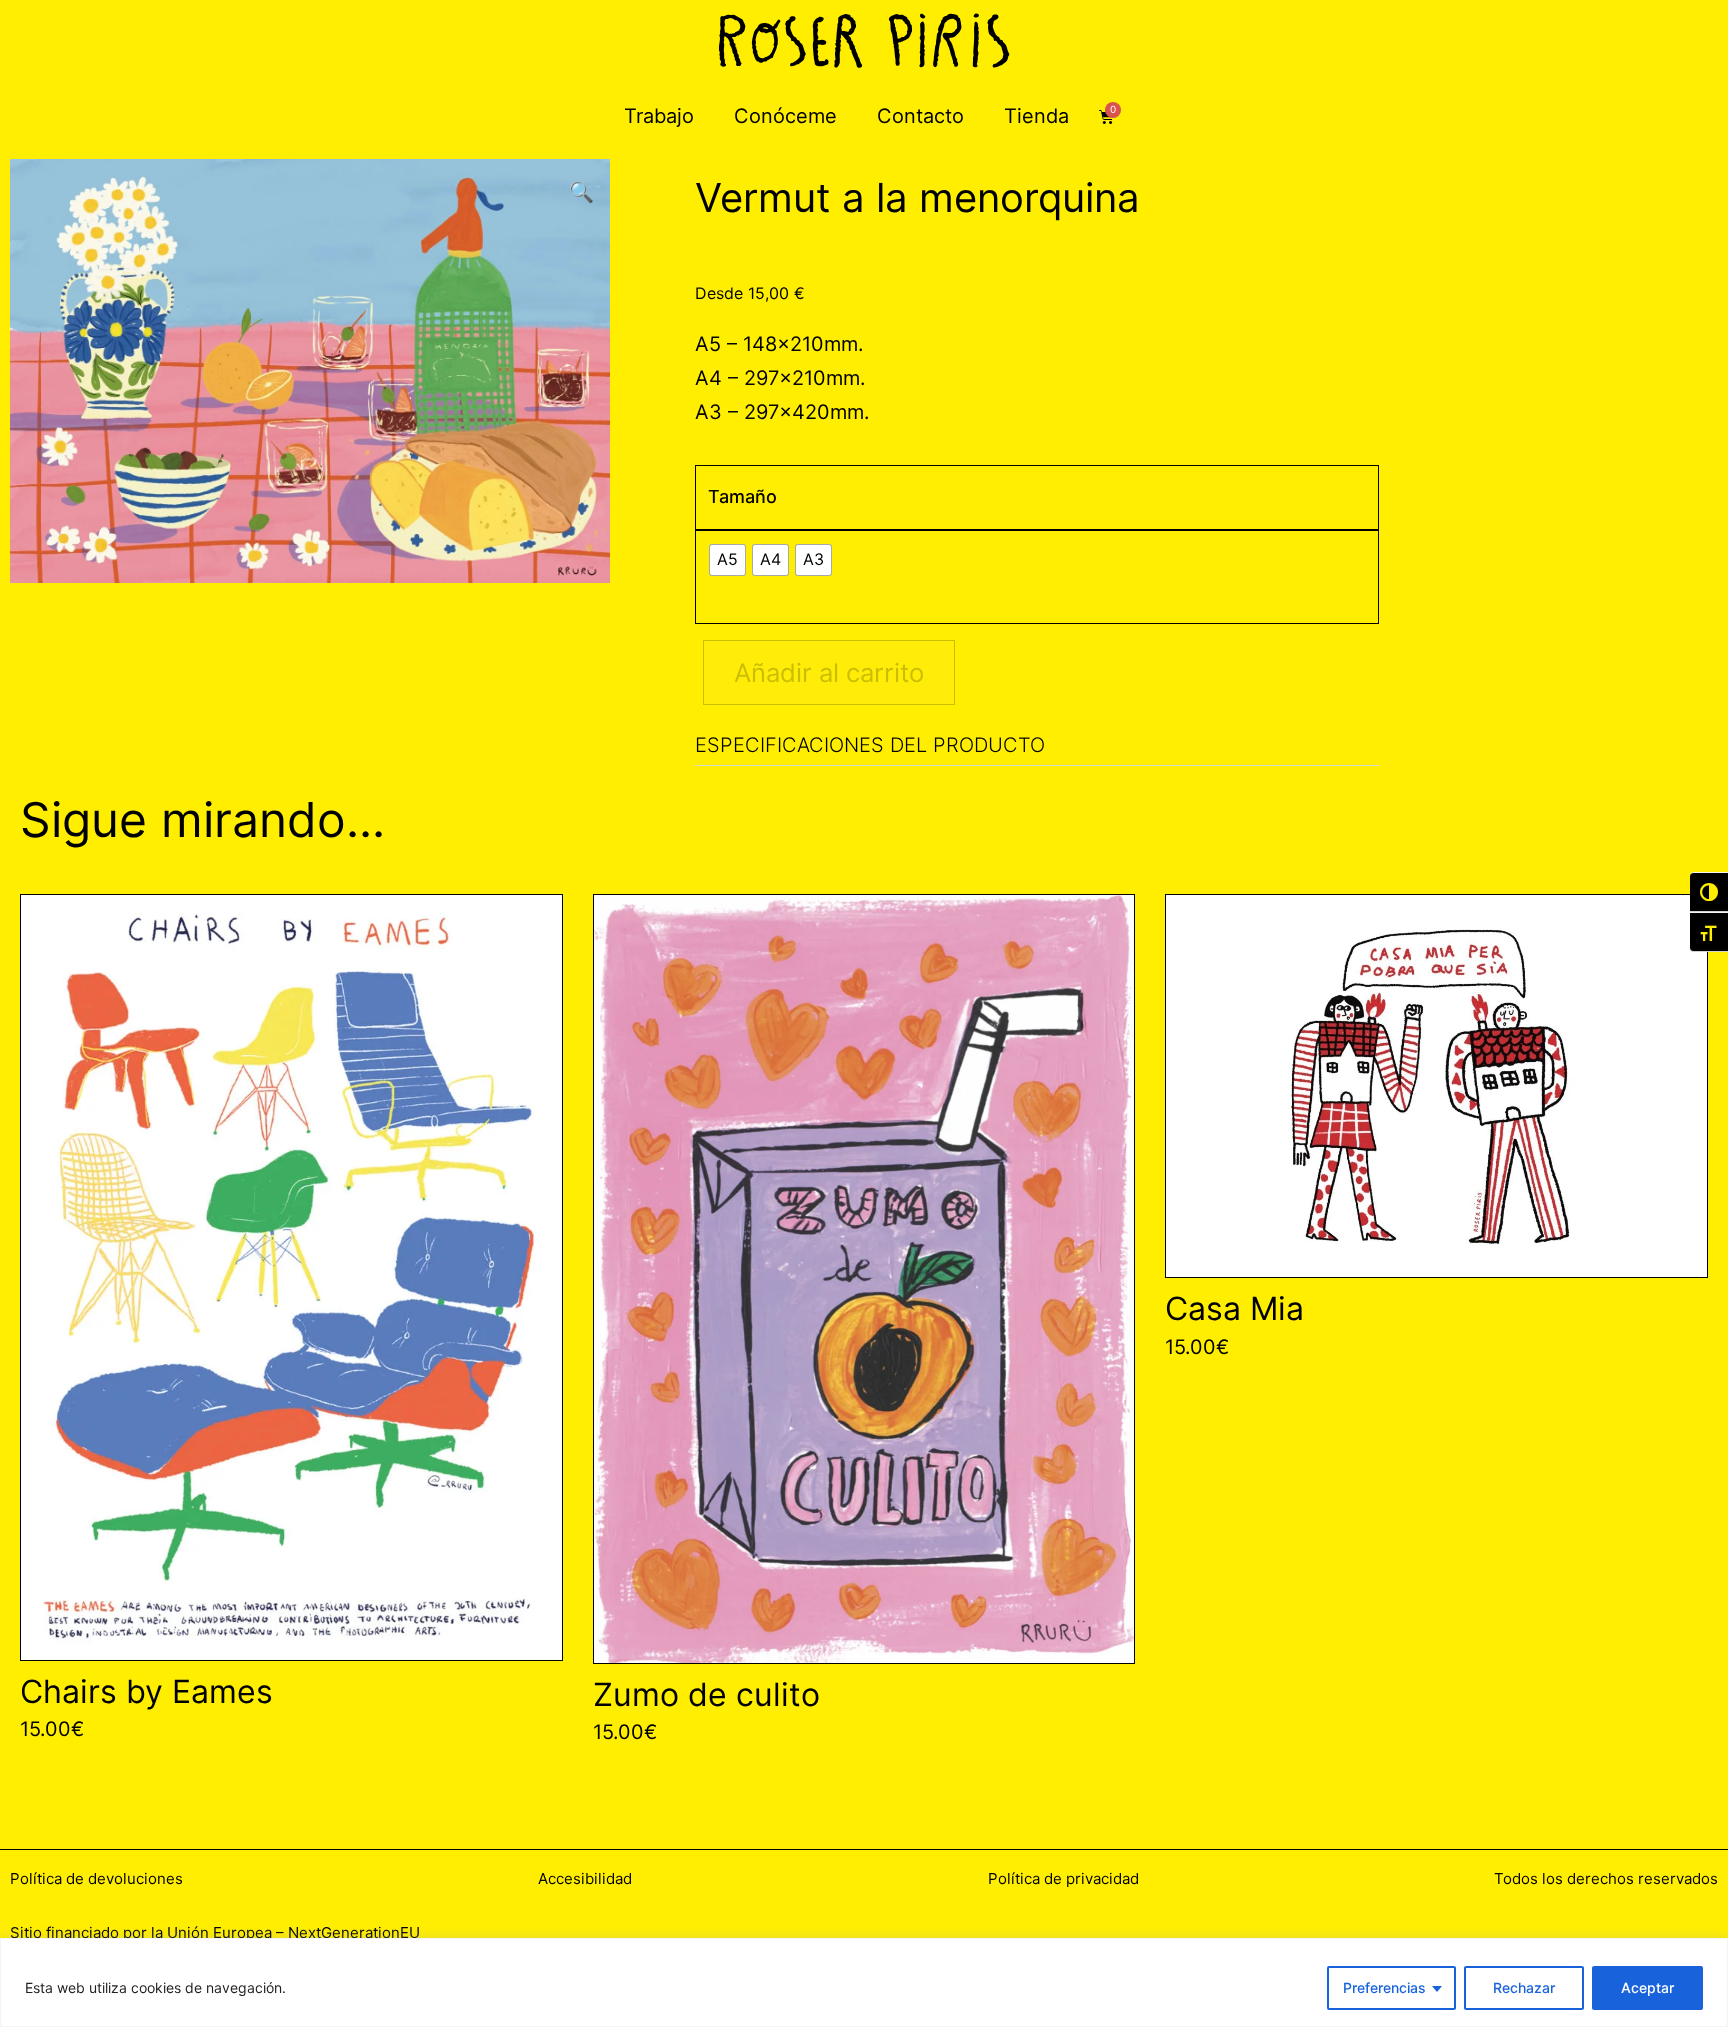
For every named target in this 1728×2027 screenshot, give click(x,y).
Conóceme (785, 116)
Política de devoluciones (96, 1878)
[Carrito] (1106, 116)
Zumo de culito (706, 1694)
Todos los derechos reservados (1606, 1878)
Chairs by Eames (146, 1691)
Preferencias (1384, 1987)
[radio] (727, 560)
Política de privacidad (1063, 1878)
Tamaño (742, 496)
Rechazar (1524, 1987)
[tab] (1036, 745)
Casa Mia (1234, 1308)
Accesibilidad (585, 1878)
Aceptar (1647, 1987)
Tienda (1036, 116)
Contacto (920, 116)
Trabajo (659, 116)
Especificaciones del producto (870, 745)
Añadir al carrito (829, 672)
